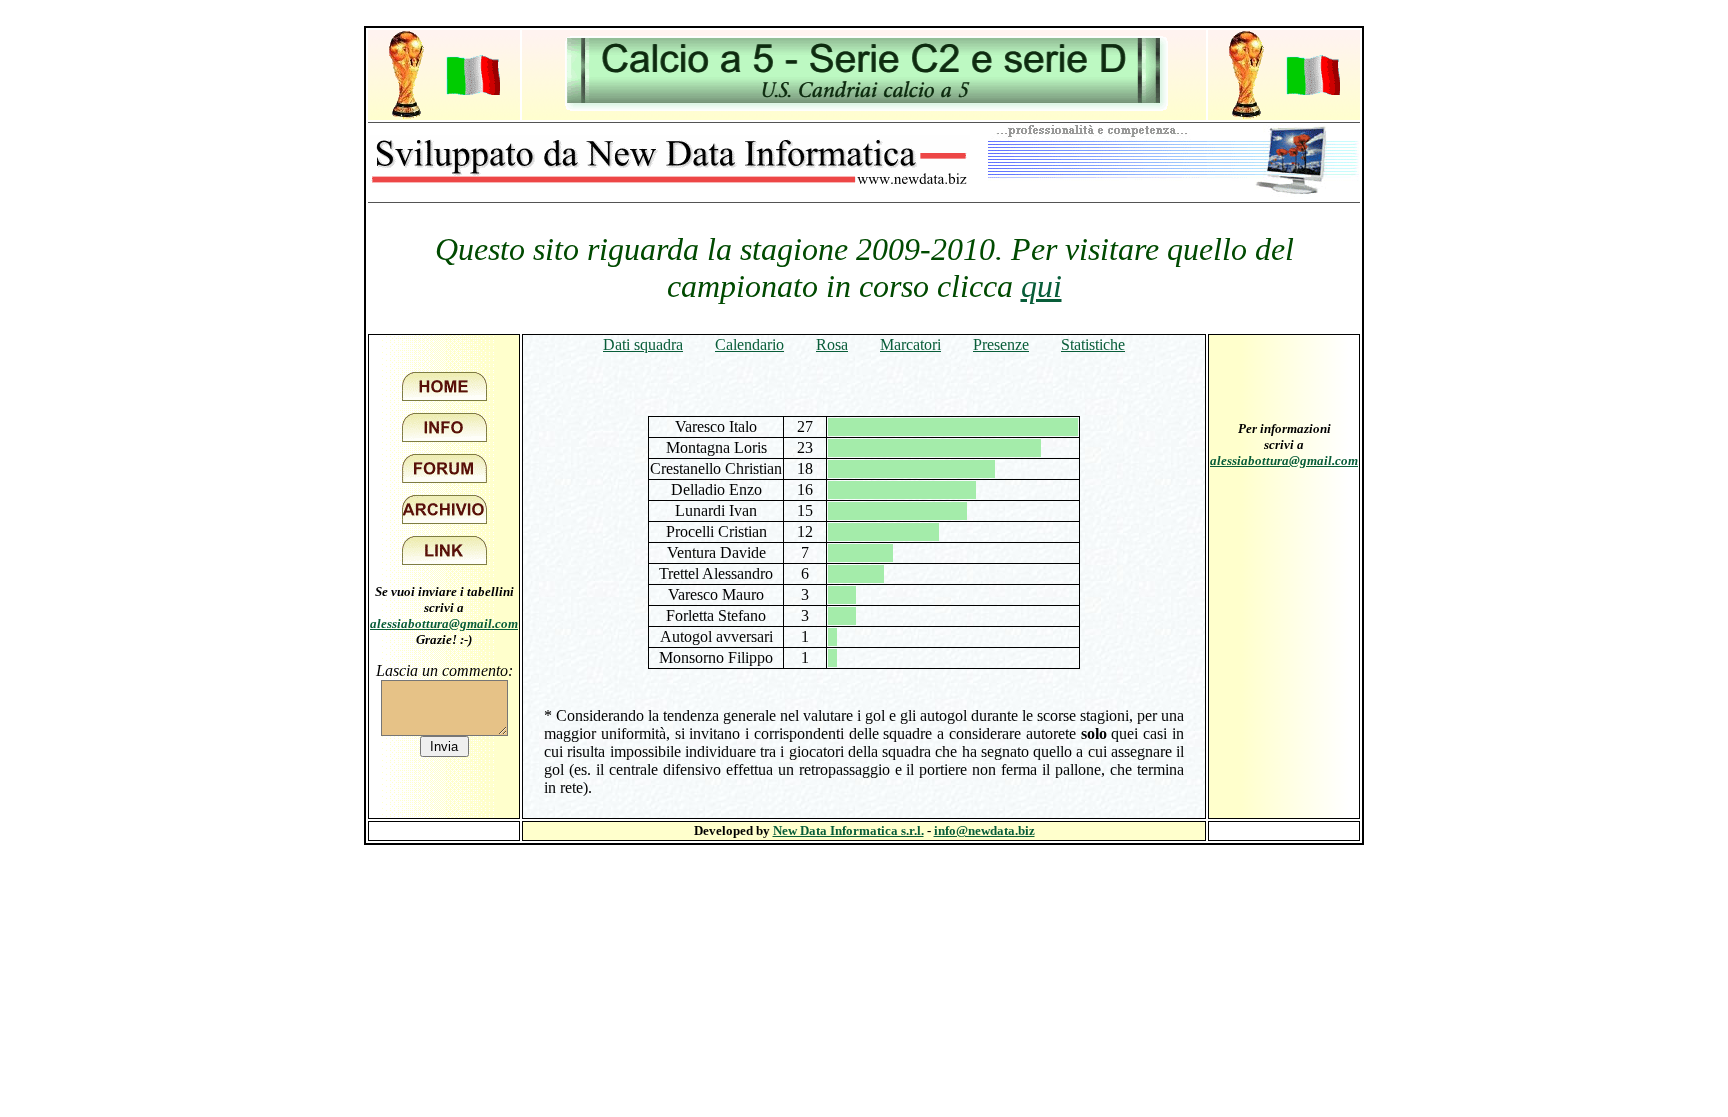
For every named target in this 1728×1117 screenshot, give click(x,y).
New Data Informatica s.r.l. (848, 830)
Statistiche (1093, 344)
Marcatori (910, 344)
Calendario (749, 344)
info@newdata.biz (984, 830)
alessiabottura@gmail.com (444, 623)
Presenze (1001, 344)
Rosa (832, 344)
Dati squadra (643, 344)
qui (1041, 286)
